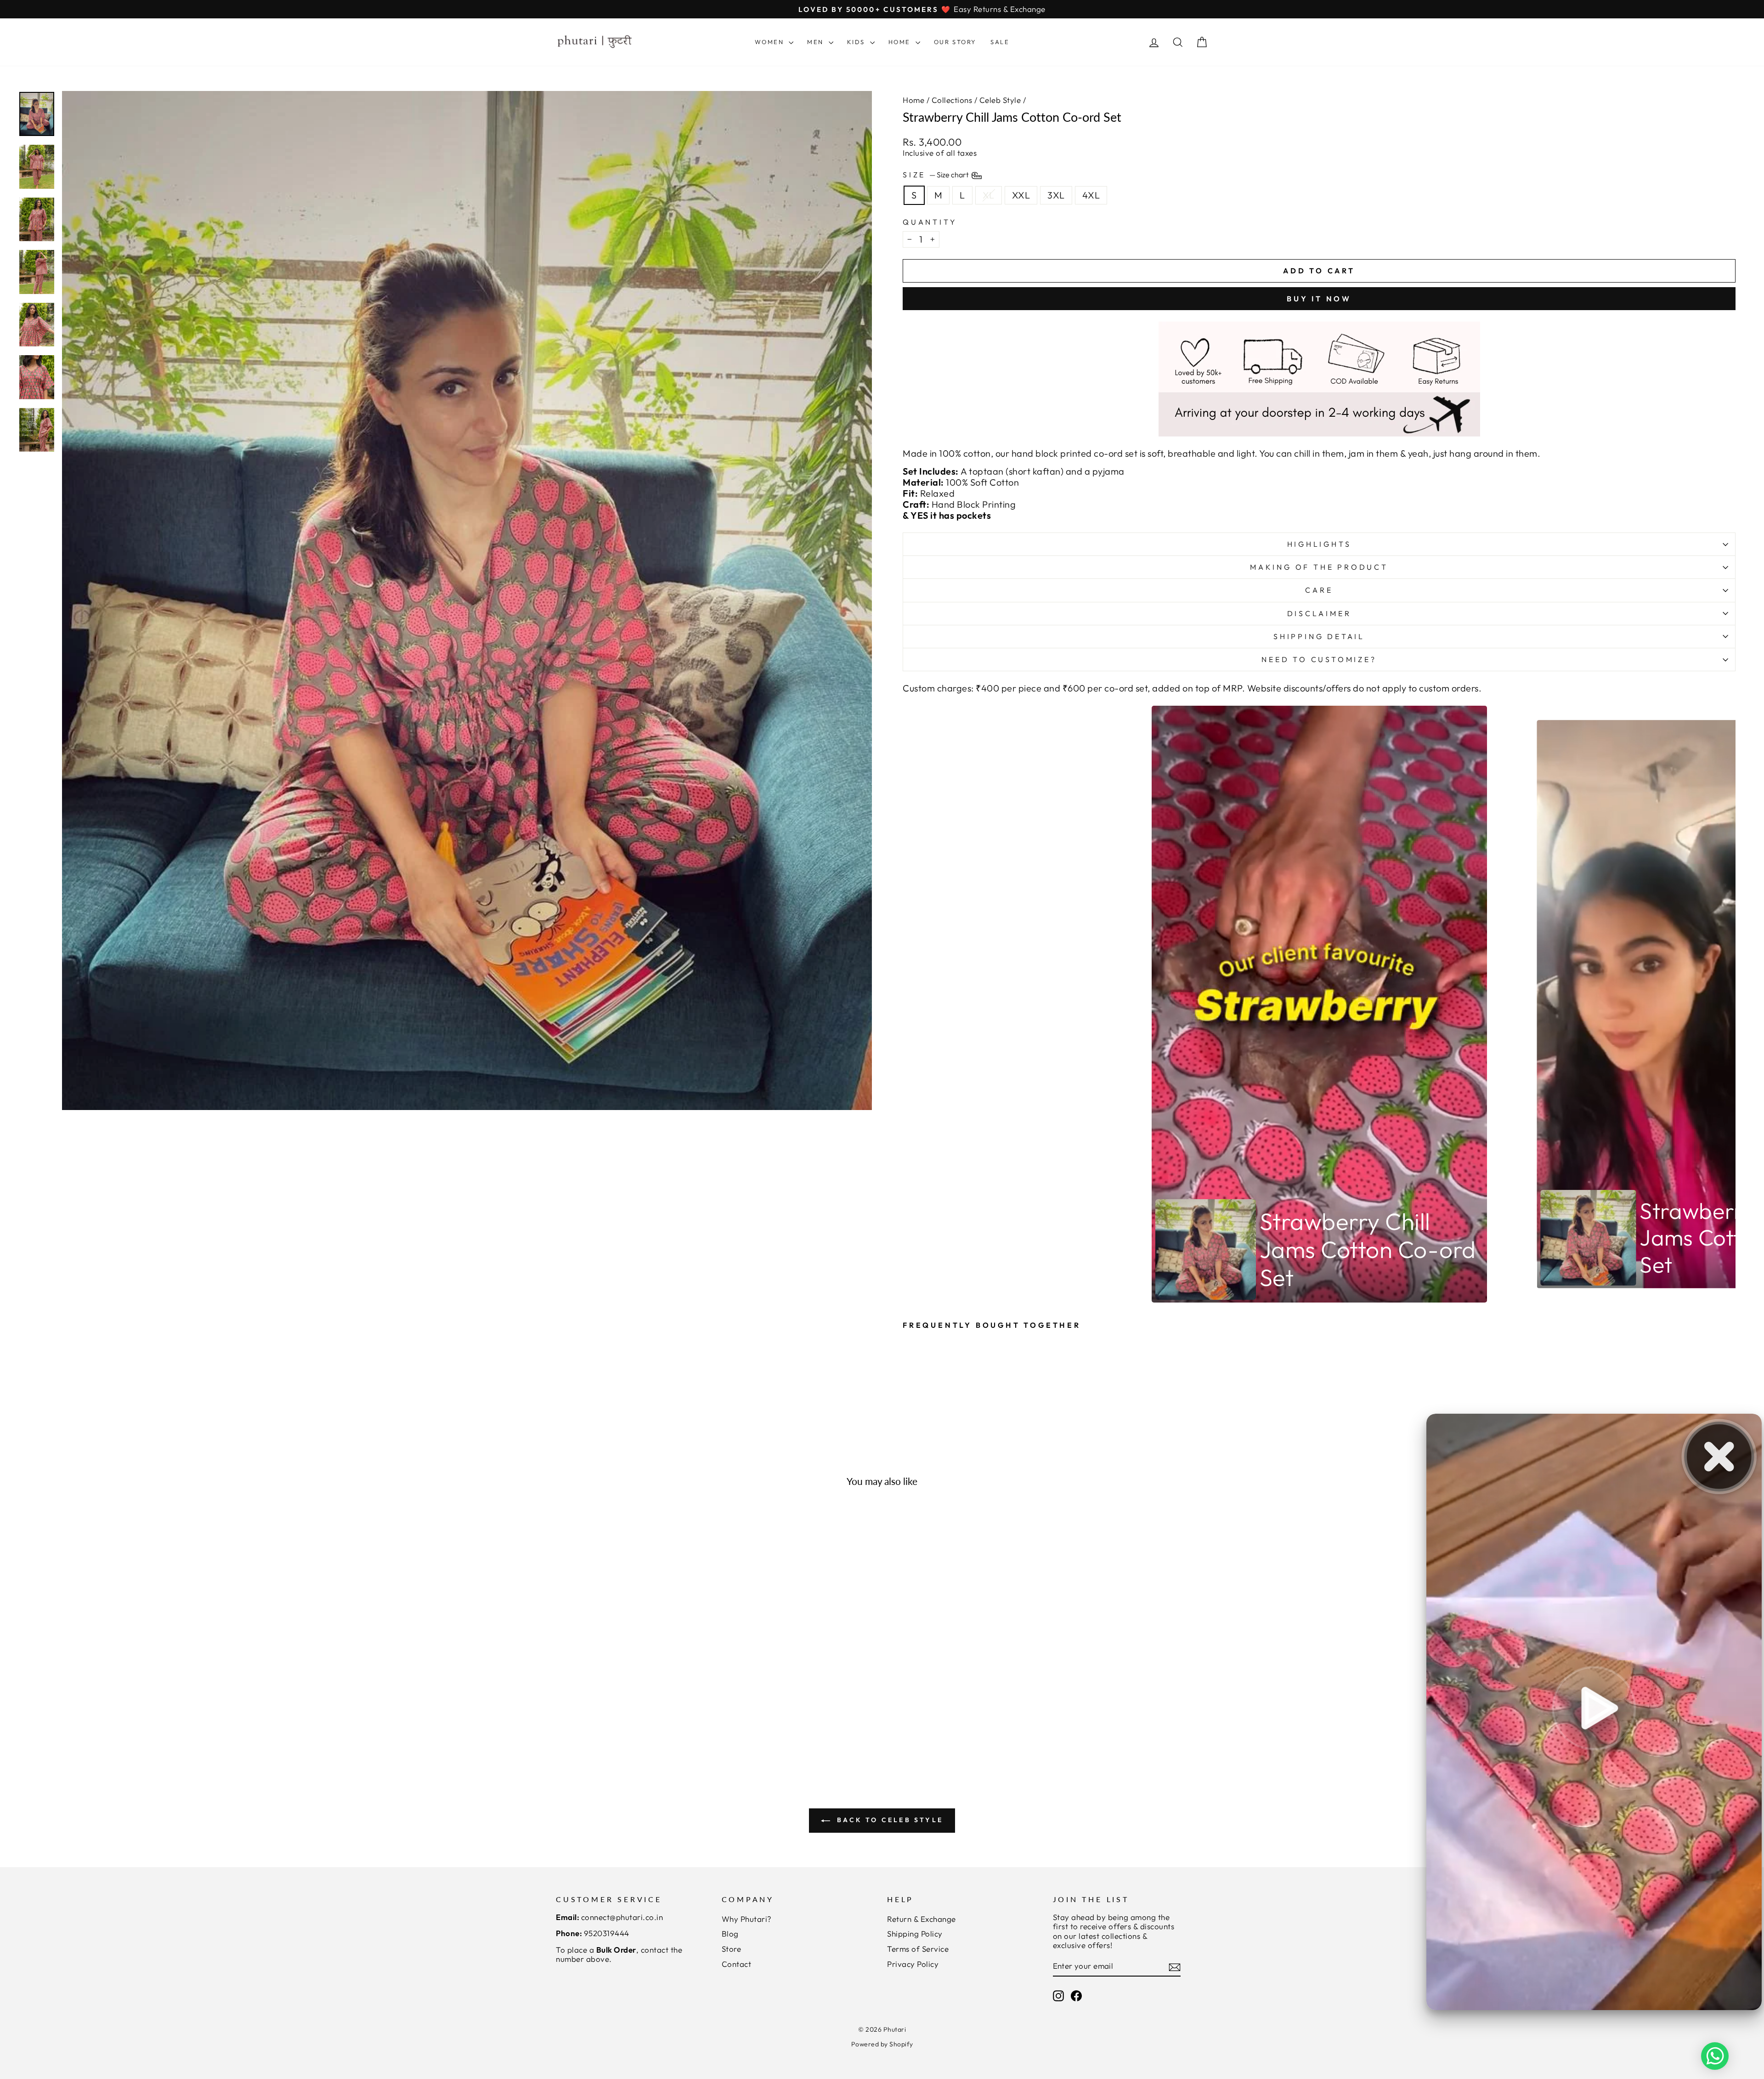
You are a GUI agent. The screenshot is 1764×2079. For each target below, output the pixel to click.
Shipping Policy (915, 1934)
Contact (737, 1964)
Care (1319, 590)
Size (936, 175)
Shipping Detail (1319, 636)
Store (732, 1949)
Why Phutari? (747, 1919)
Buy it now (1319, 299)
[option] (1320, 1004)
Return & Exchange (922, 1919)
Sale (1000, 42)
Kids (857, 42)
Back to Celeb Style (888, 1820)
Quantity (930, 222)
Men (817, 42)
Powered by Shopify (882, 2044)
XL (989, 195)
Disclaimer (1319, 613)
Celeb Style (1000, 100)
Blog (730, 1934)
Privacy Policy (913, 1964)
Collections (952, 100)
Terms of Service (918, 1949)
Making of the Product (1319, 567)
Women (771, 42)
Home (901, 42)
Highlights (1319, 544)
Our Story (955, 42)
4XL (1091, 195)
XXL (1021, 195)
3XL (1056, 195)
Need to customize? (1319, 659)
